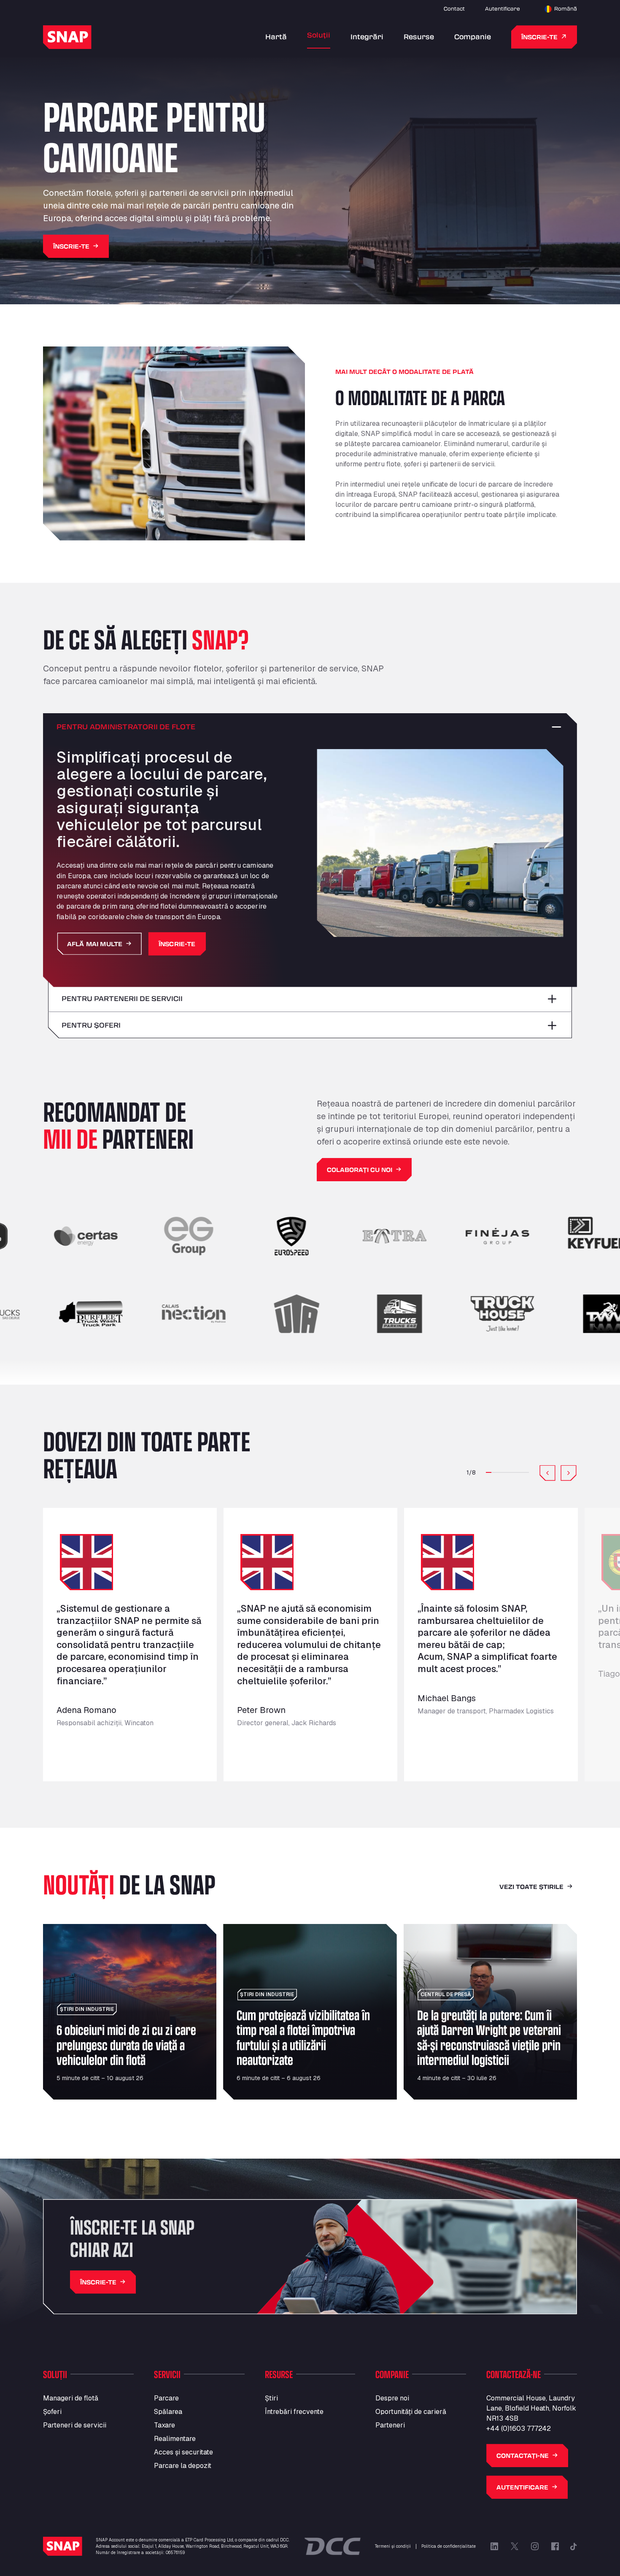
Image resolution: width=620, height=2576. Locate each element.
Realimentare (175, 2439)
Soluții (319, 35)
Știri (271, 2398)
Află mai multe (95, 943)
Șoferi (52, 2412)
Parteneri (390, 2425)
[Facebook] (555, 2546)
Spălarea (168, 2412)
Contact (454, 8)
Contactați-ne (523, 2456)
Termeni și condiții (393, 2546)
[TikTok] (574, 2546)
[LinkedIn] (494, 2546)
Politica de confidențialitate (449, 2546)
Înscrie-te (539, 37)
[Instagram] (535, 2546)
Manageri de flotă (71, 2398)
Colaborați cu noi (360, 1170)
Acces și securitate (183, 2452)
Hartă (276, 37)
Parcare (166, 2398)
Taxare (164, 2425)
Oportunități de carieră (411, 2412)
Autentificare (503, 8)
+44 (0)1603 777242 (519, 2429)
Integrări (367, 37)
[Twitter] (515, 2546)
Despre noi (392, 2398)
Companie (473, 37)
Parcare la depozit (183, 2466)
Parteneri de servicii (75, 2425)
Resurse (419, 37)
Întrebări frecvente (294, 2412)
